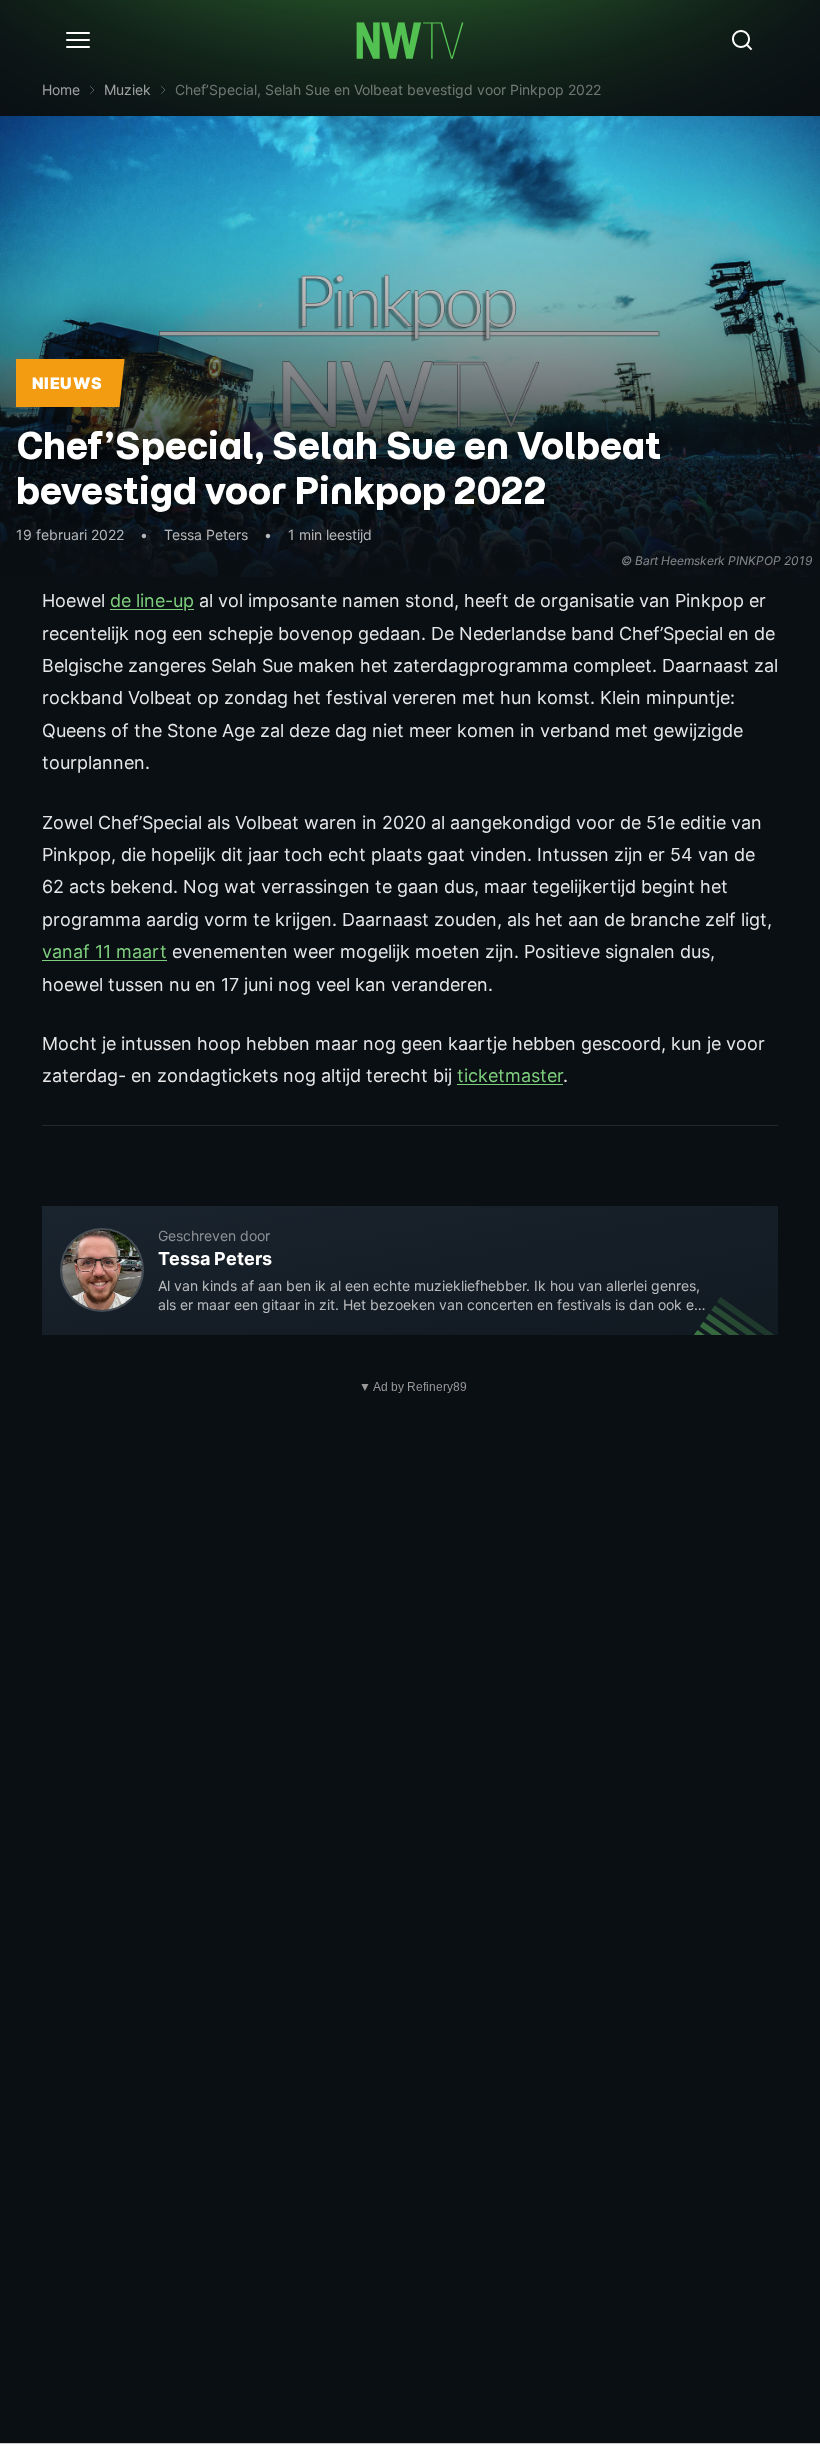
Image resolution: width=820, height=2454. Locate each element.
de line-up (152, 600)
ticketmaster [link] (510, 1075)
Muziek (127, 89)
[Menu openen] (78, 40)
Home (61, 89)
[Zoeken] (742, 40)
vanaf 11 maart (104, 951)
